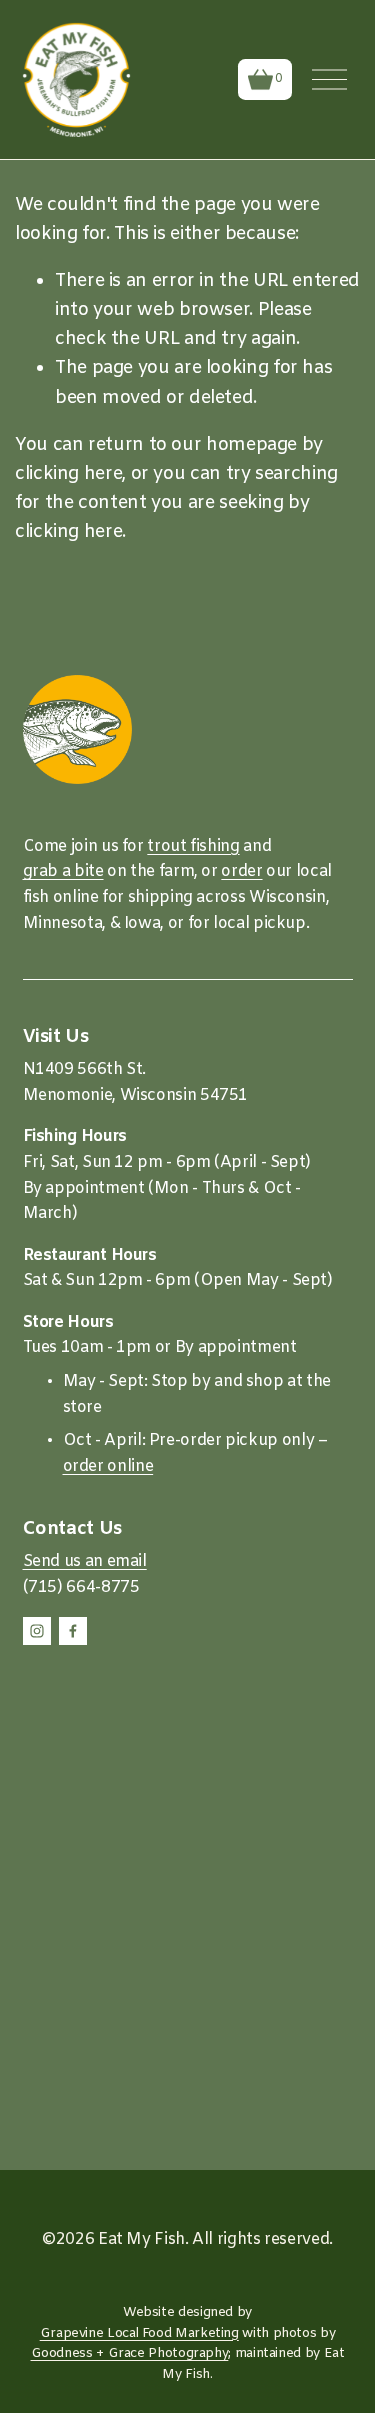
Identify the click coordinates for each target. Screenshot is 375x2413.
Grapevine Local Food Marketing (139, 2333)
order (241, 871)
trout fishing (193, 846)
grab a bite (63, 871)
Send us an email (85, 1561)
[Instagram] (37, 1631)
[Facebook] (73, 1631)
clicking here (68, 474)
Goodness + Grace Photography (130, 2353)
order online (108, 1466)
